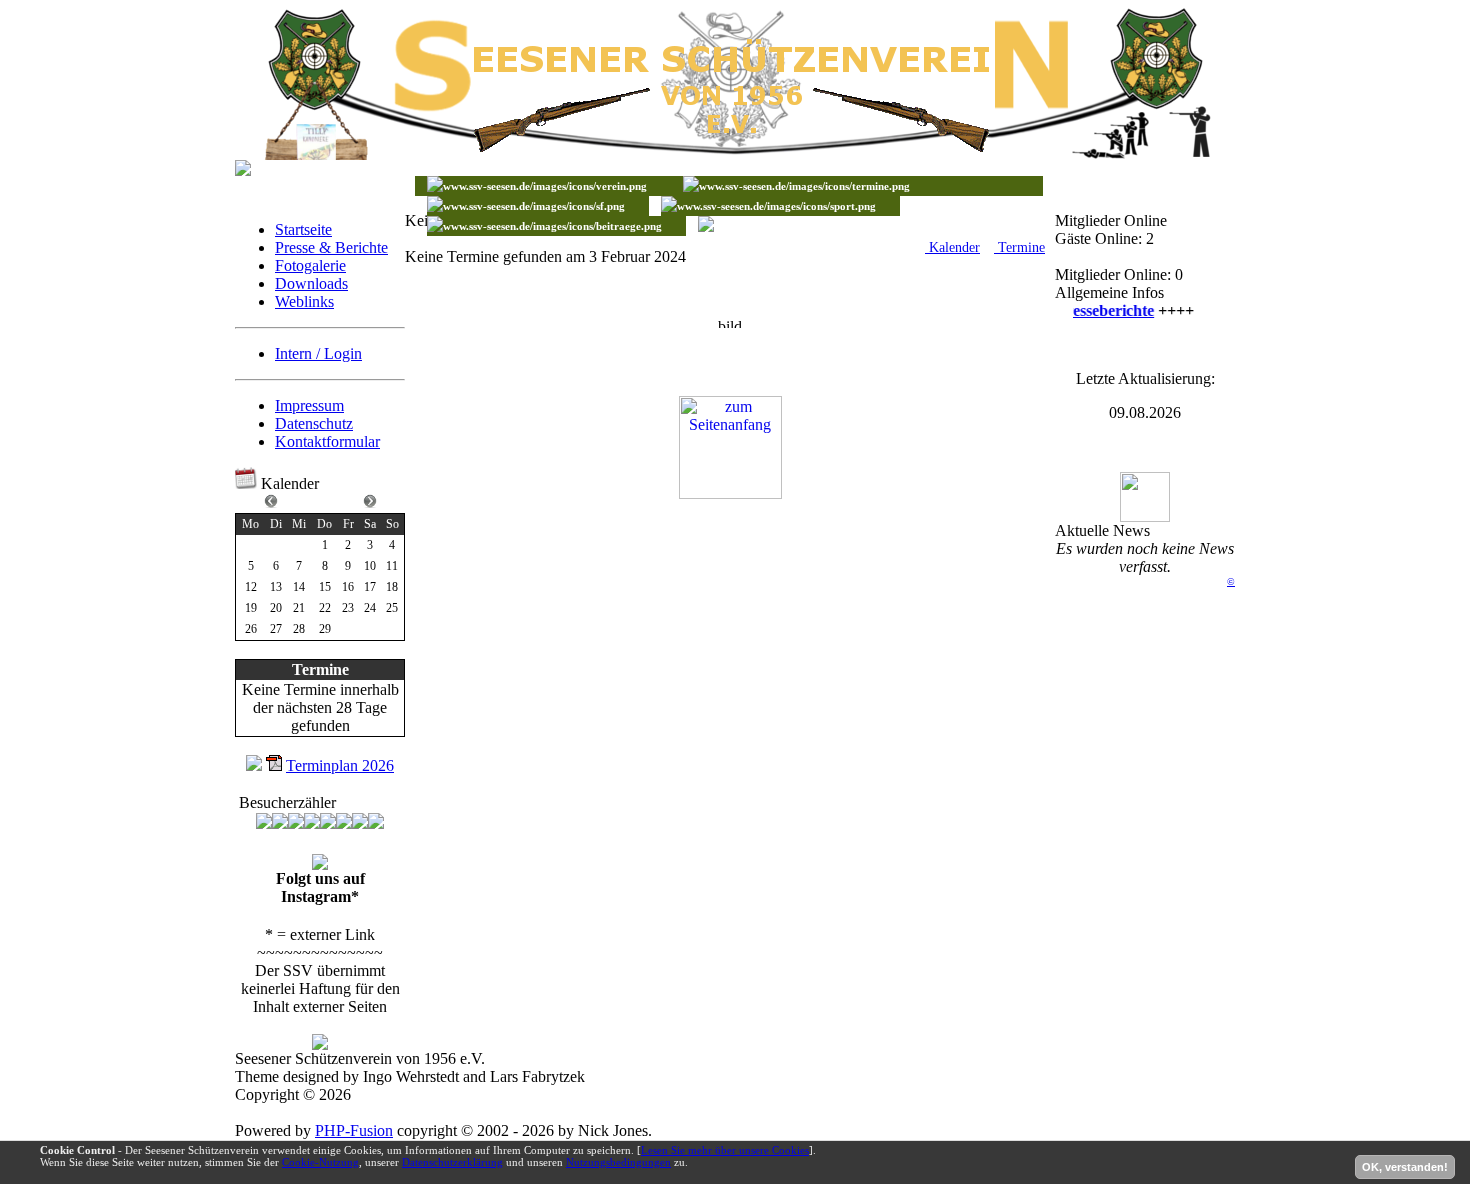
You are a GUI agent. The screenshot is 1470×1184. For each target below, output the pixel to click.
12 (251, 587)
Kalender (952, 247)
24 (370, 608)
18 (392, 587)
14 (299, 587)
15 (325, 587)
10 (370, 566)
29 (325, 629)
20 (276, 608)
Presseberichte (1099, 310)
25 (392, 608)
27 (276, 629)
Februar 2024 (320, 500)
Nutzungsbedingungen (618, 1162)
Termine (1019, 247)
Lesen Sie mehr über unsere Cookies (725, 1150)
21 (299, 608)
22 (325, 608)
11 (392, 566)
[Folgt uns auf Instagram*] (320, 864)
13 (276, 587)
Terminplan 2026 (340, 765)
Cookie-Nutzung (320, 1162)
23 (348, 608)
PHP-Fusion (354, 1130)
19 (251, 608)
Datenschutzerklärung (452, 1162)
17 (370, 587)
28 (299, 629)
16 (348, 587)
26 (251, 629)
